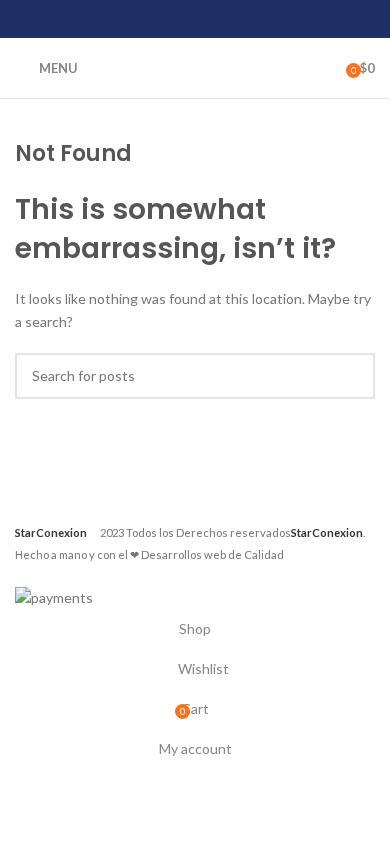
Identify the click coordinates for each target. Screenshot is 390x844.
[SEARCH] (352, 376)
